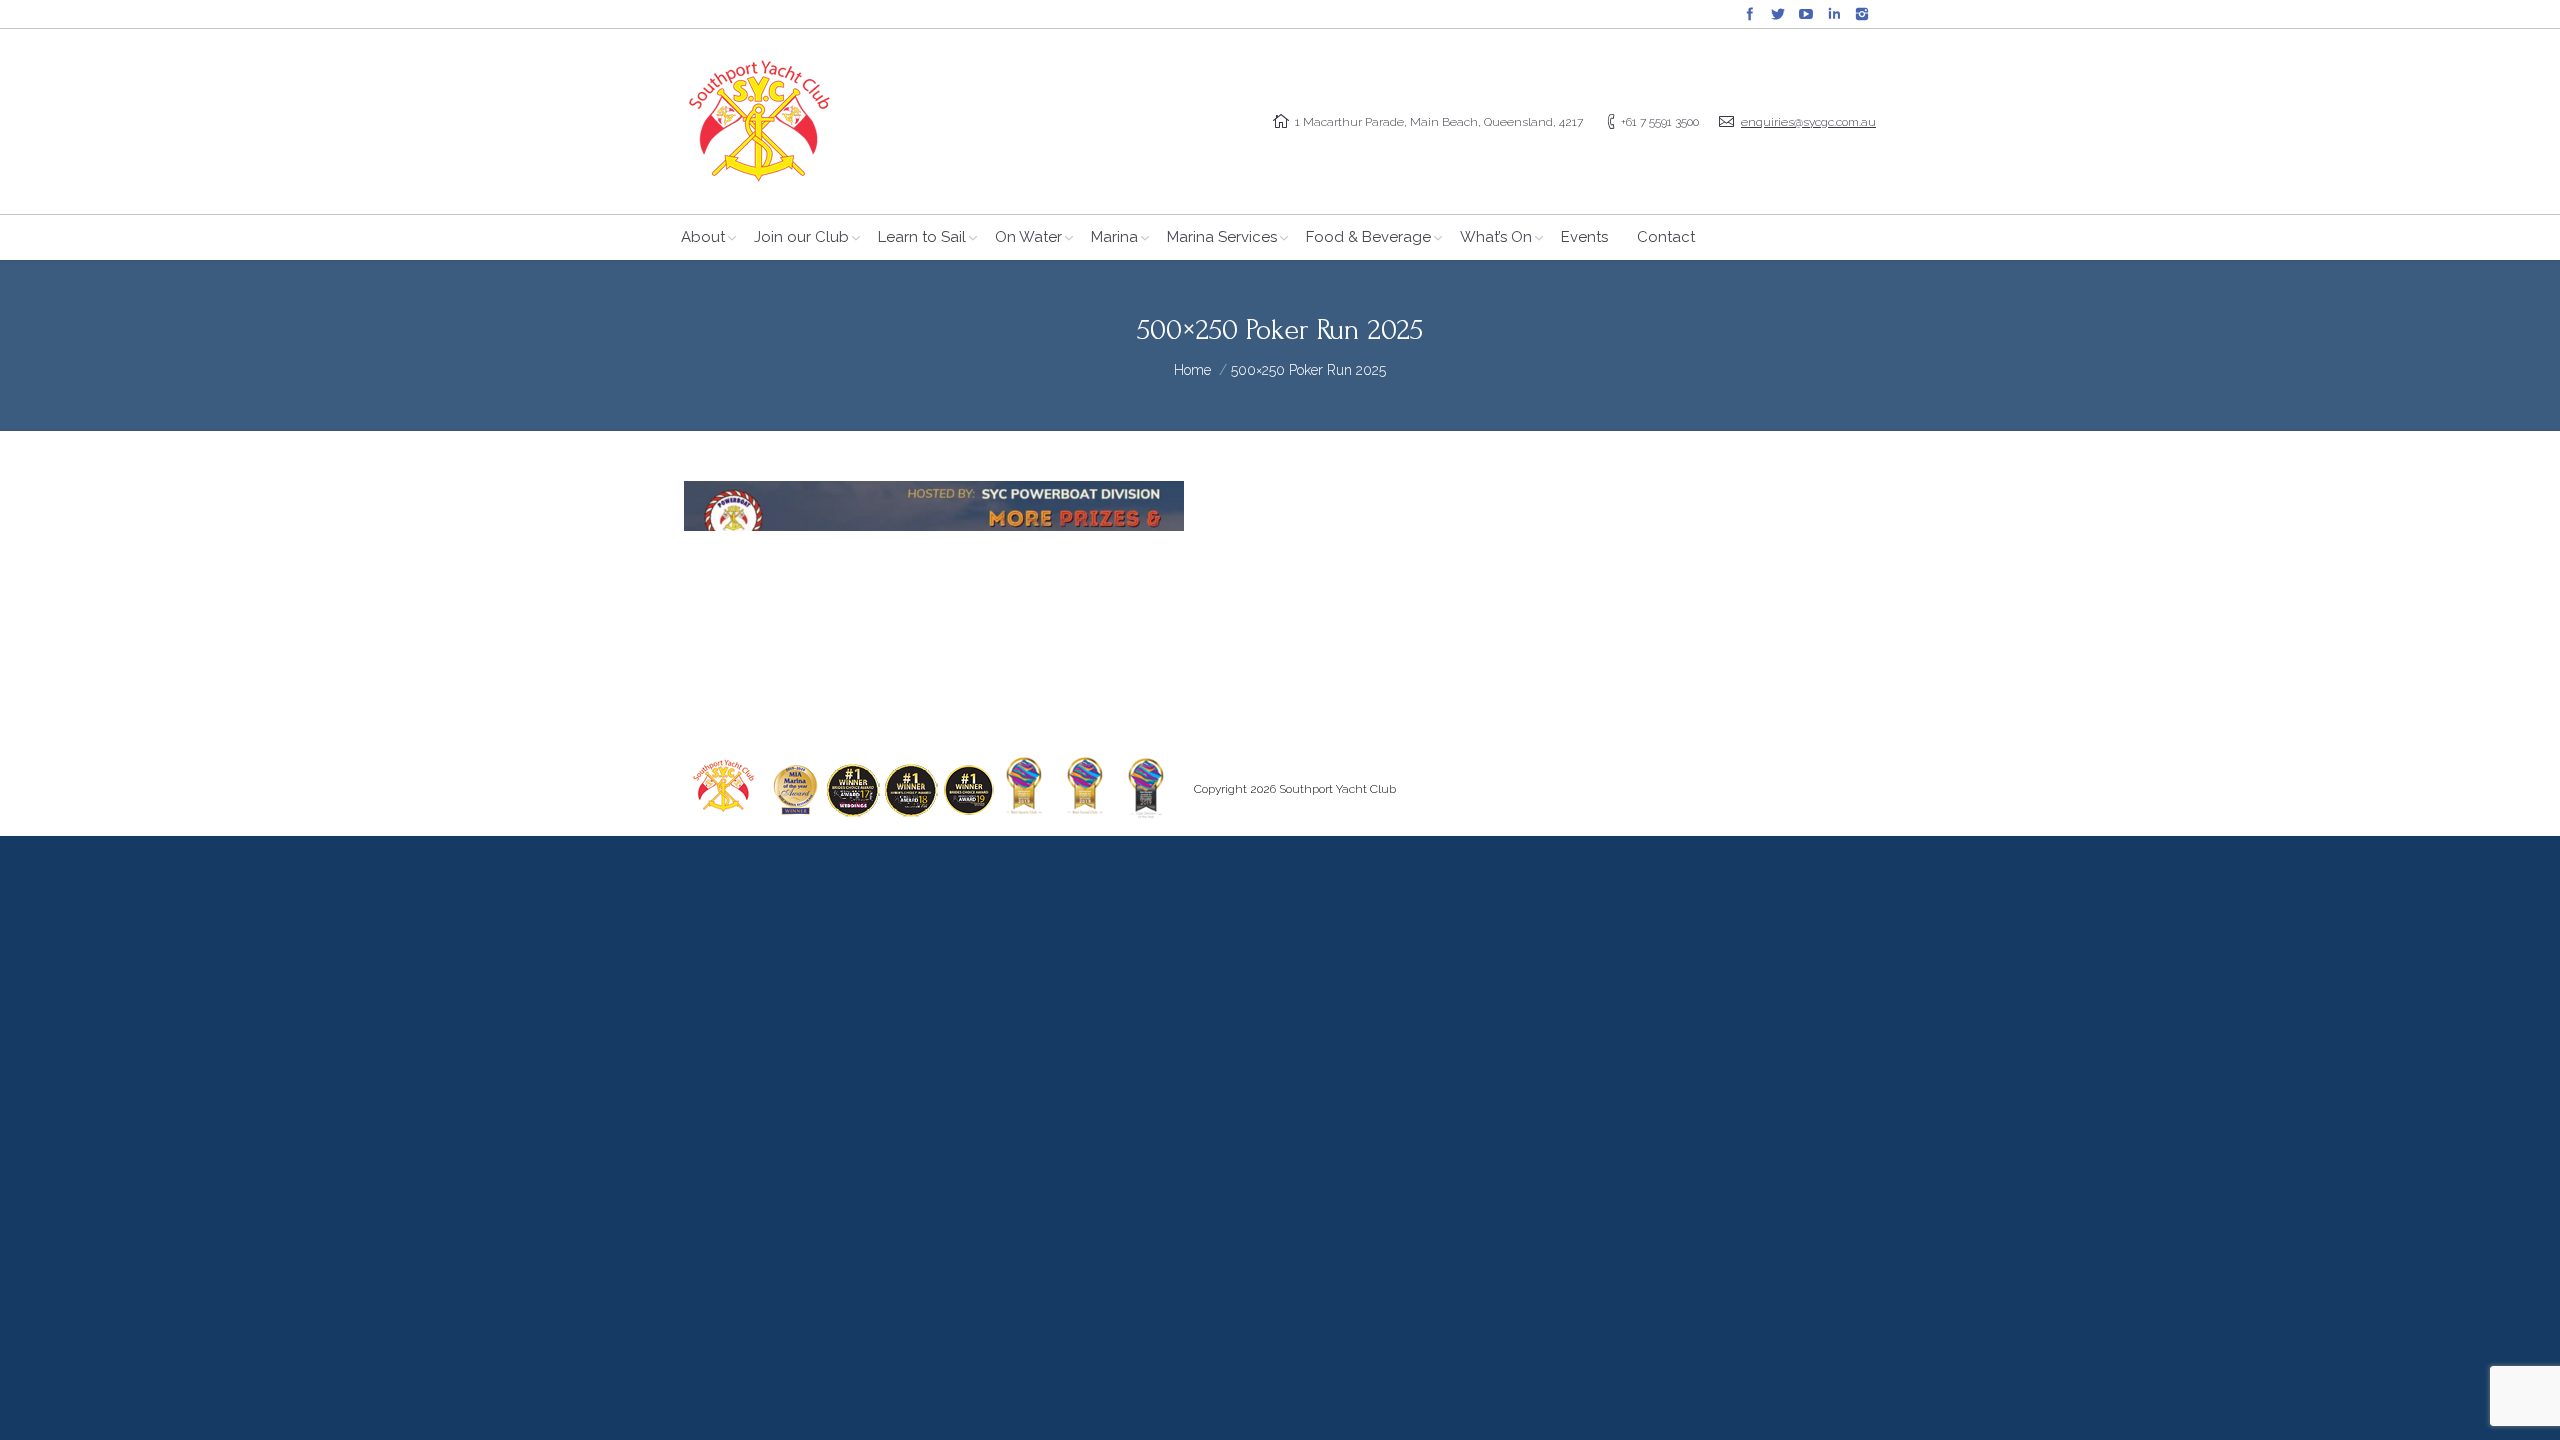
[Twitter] (1778, 14)
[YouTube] (1806, 14)
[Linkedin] (1834, 14)
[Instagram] (1862, 14)
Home (1192, 370)
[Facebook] (1750, 14)
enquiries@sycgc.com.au (1808, 122)
